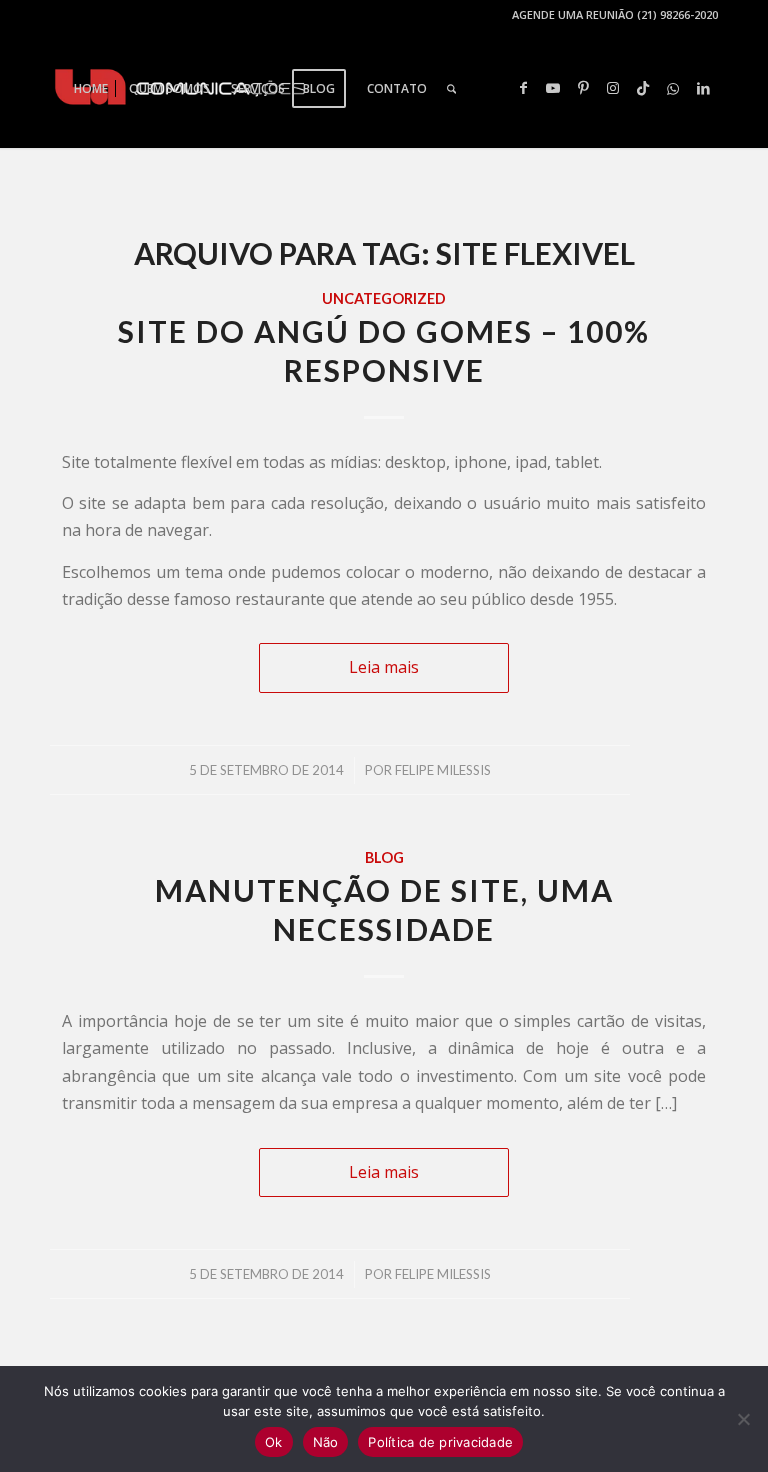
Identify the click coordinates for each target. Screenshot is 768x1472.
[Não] (743, 1419)
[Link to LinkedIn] (703, 88)
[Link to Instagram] (613, 88)
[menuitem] (91, 89)
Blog (384, 857)
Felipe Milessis (443, 770)
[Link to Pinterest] (583, 88)
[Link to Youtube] (553, 88)
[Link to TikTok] (643, 88)
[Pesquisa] (451, 89)
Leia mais (384, 667)
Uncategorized (384, 298)
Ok (274, 1442)
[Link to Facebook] (523, 88)
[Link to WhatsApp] (673, 88)
